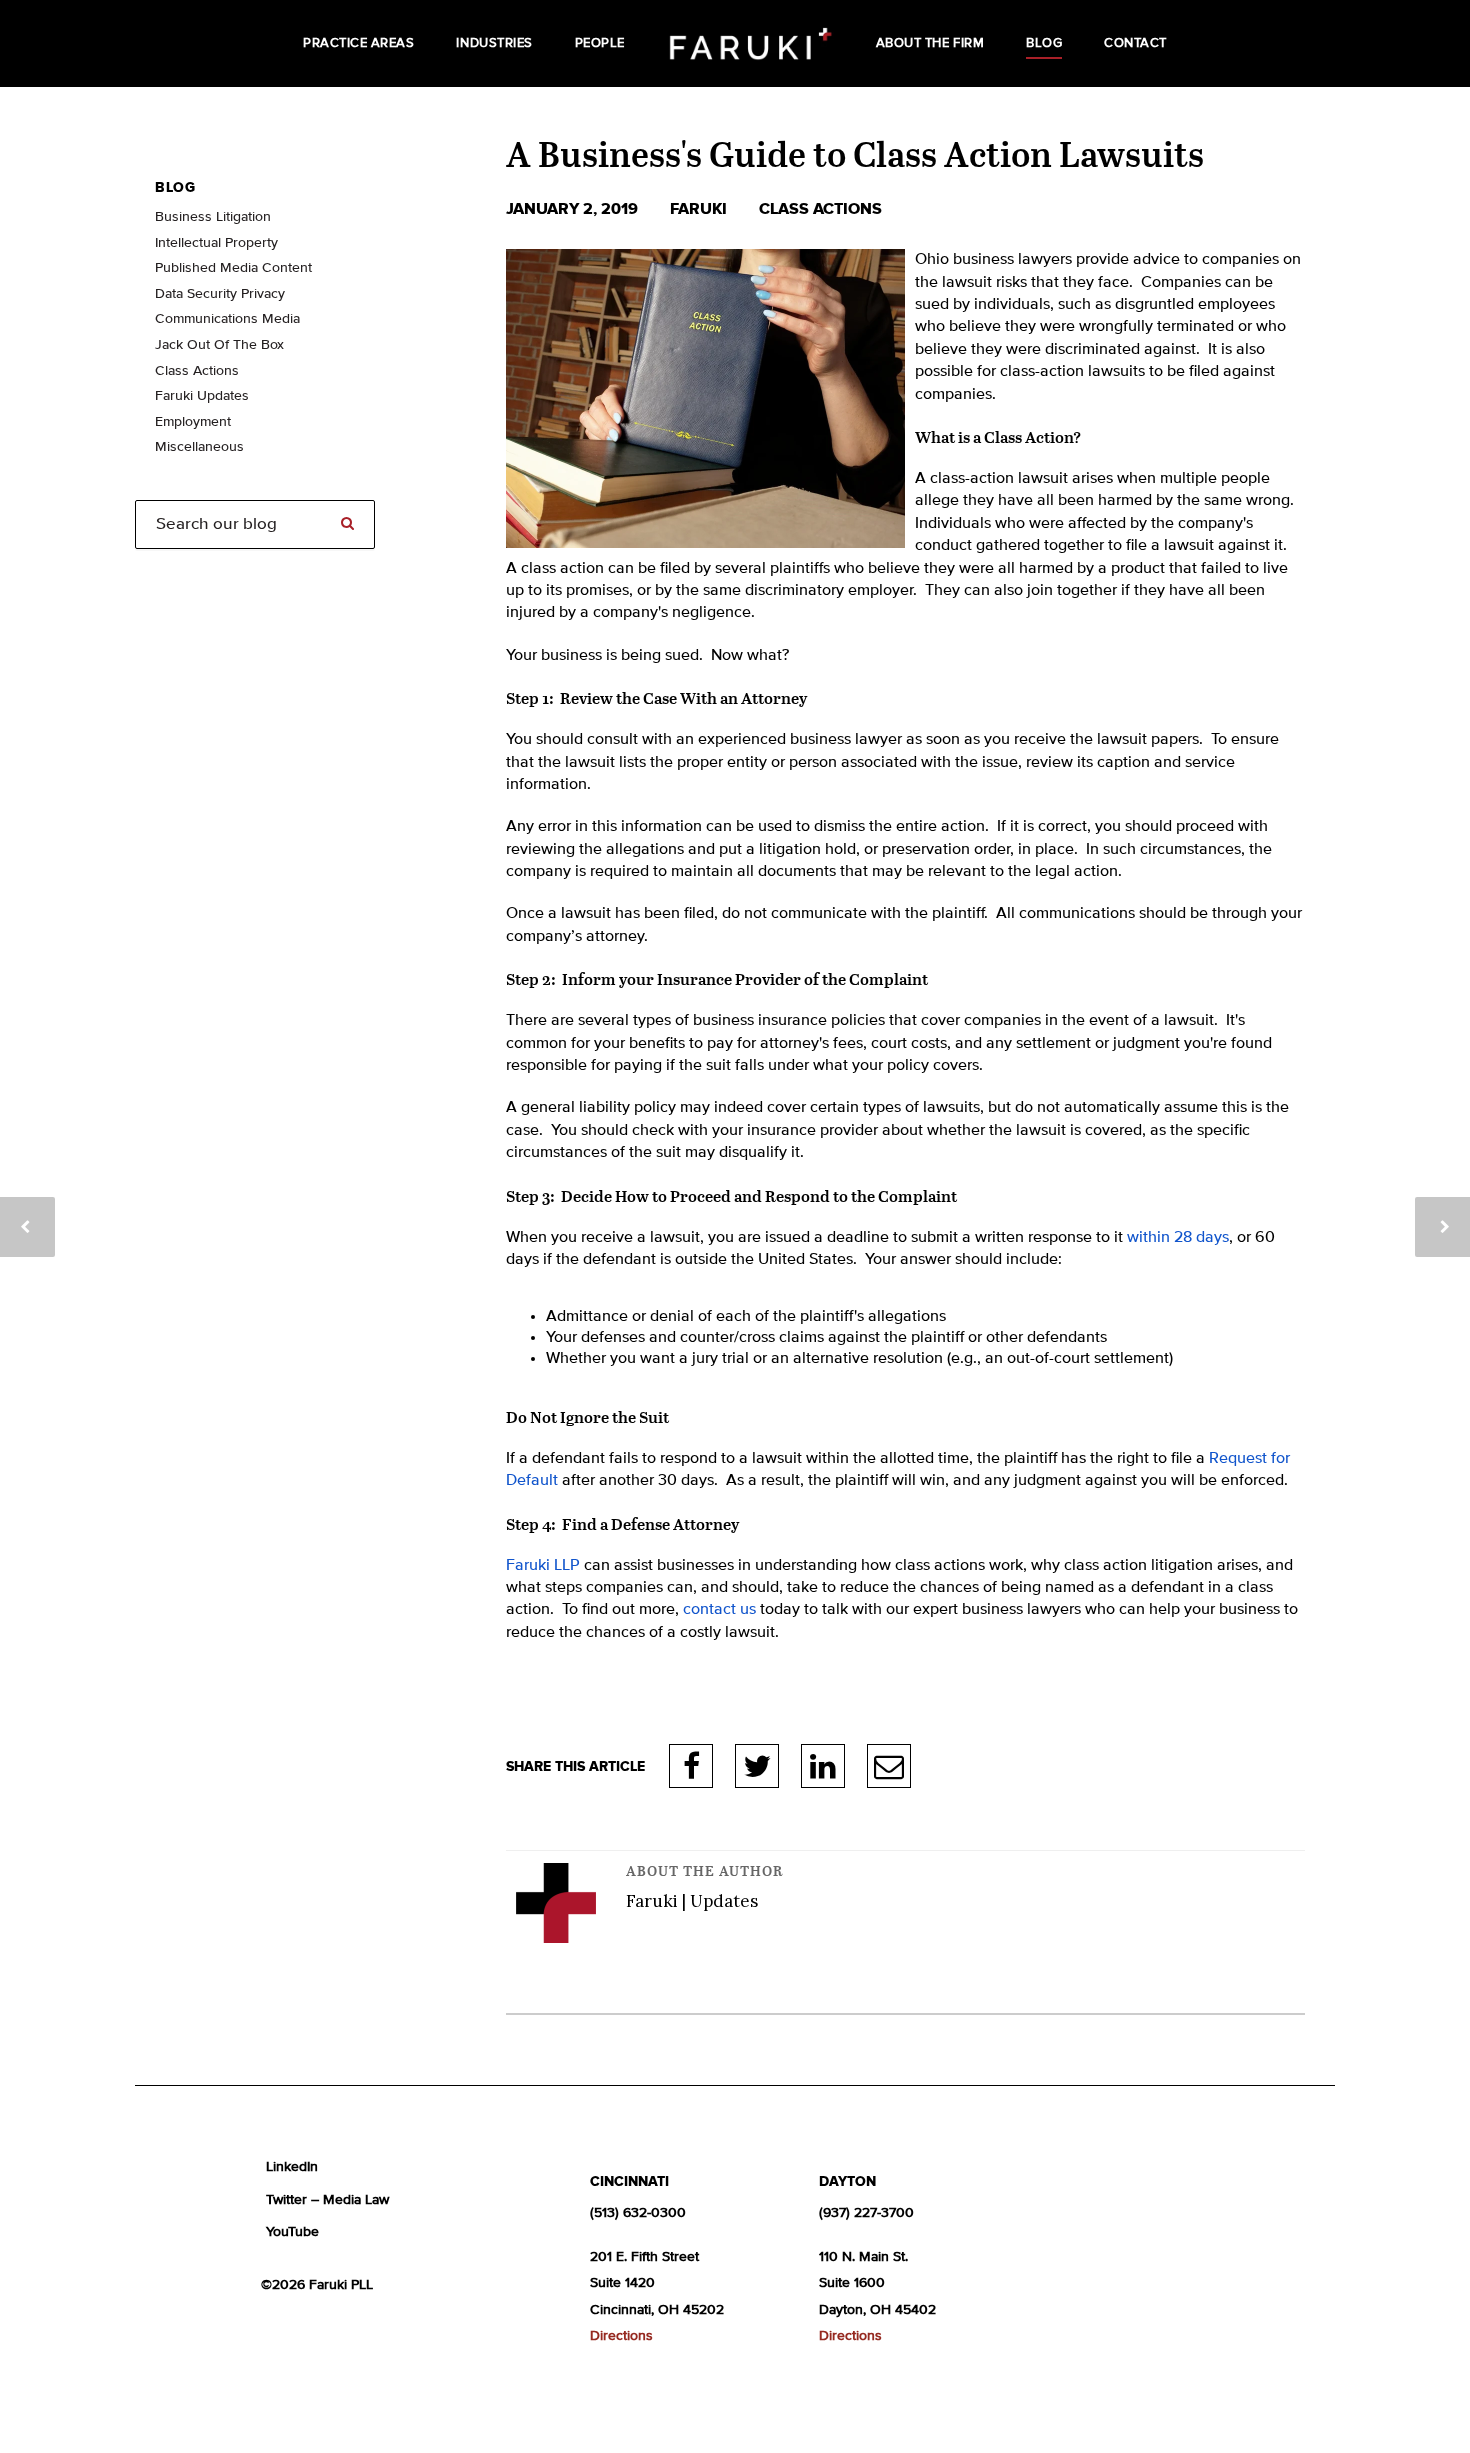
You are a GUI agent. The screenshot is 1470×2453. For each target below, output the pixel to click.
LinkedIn (823, 1766)
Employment (193, 422)
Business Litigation (213, 217)
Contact (1135, 43)
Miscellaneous (199, 447)
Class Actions (820, 209)
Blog (1044, 43)
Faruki (700, 209)
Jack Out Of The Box (219, 345)
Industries (494, 43)
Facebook (691, 1766)
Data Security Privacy (220, 294)
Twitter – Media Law (327, 2200)
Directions (621, 2336)
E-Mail (889, 1766)
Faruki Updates (202, 396)
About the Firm (930, 43)
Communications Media (227, 319)
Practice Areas (358, 43)
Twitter (757, 1766)
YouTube (292, 2232)
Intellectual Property (216, 243)
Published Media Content (233, 268)
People (600, 43)
